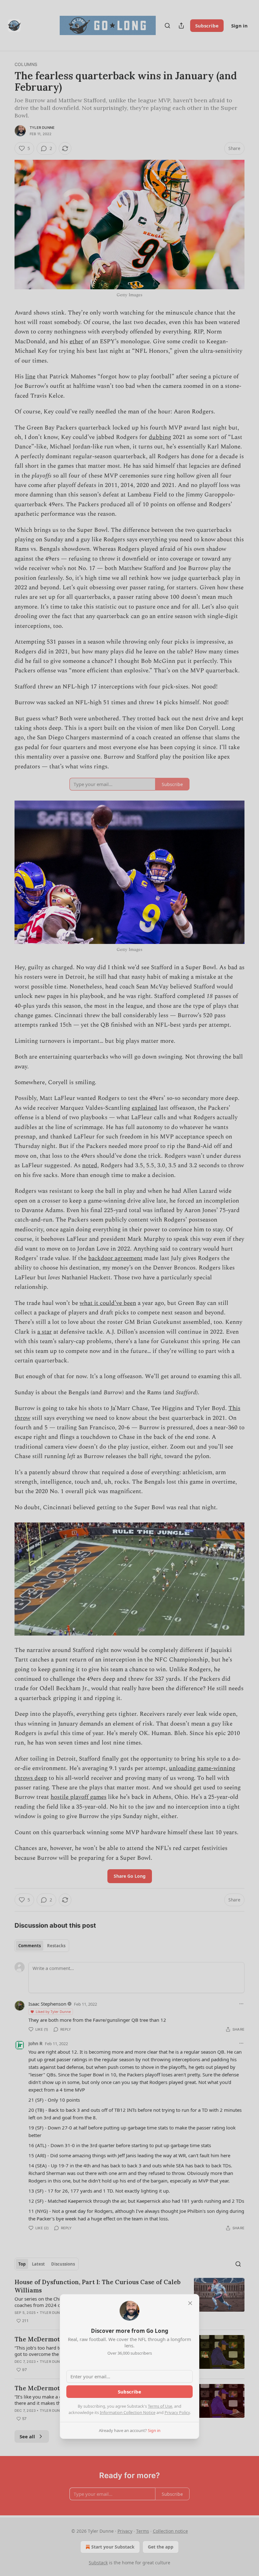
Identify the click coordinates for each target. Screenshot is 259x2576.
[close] (190, 2303)
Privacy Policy (177, 2412)
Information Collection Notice (128, 2412)
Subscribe (129, 2392)
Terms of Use (160, 2406)
